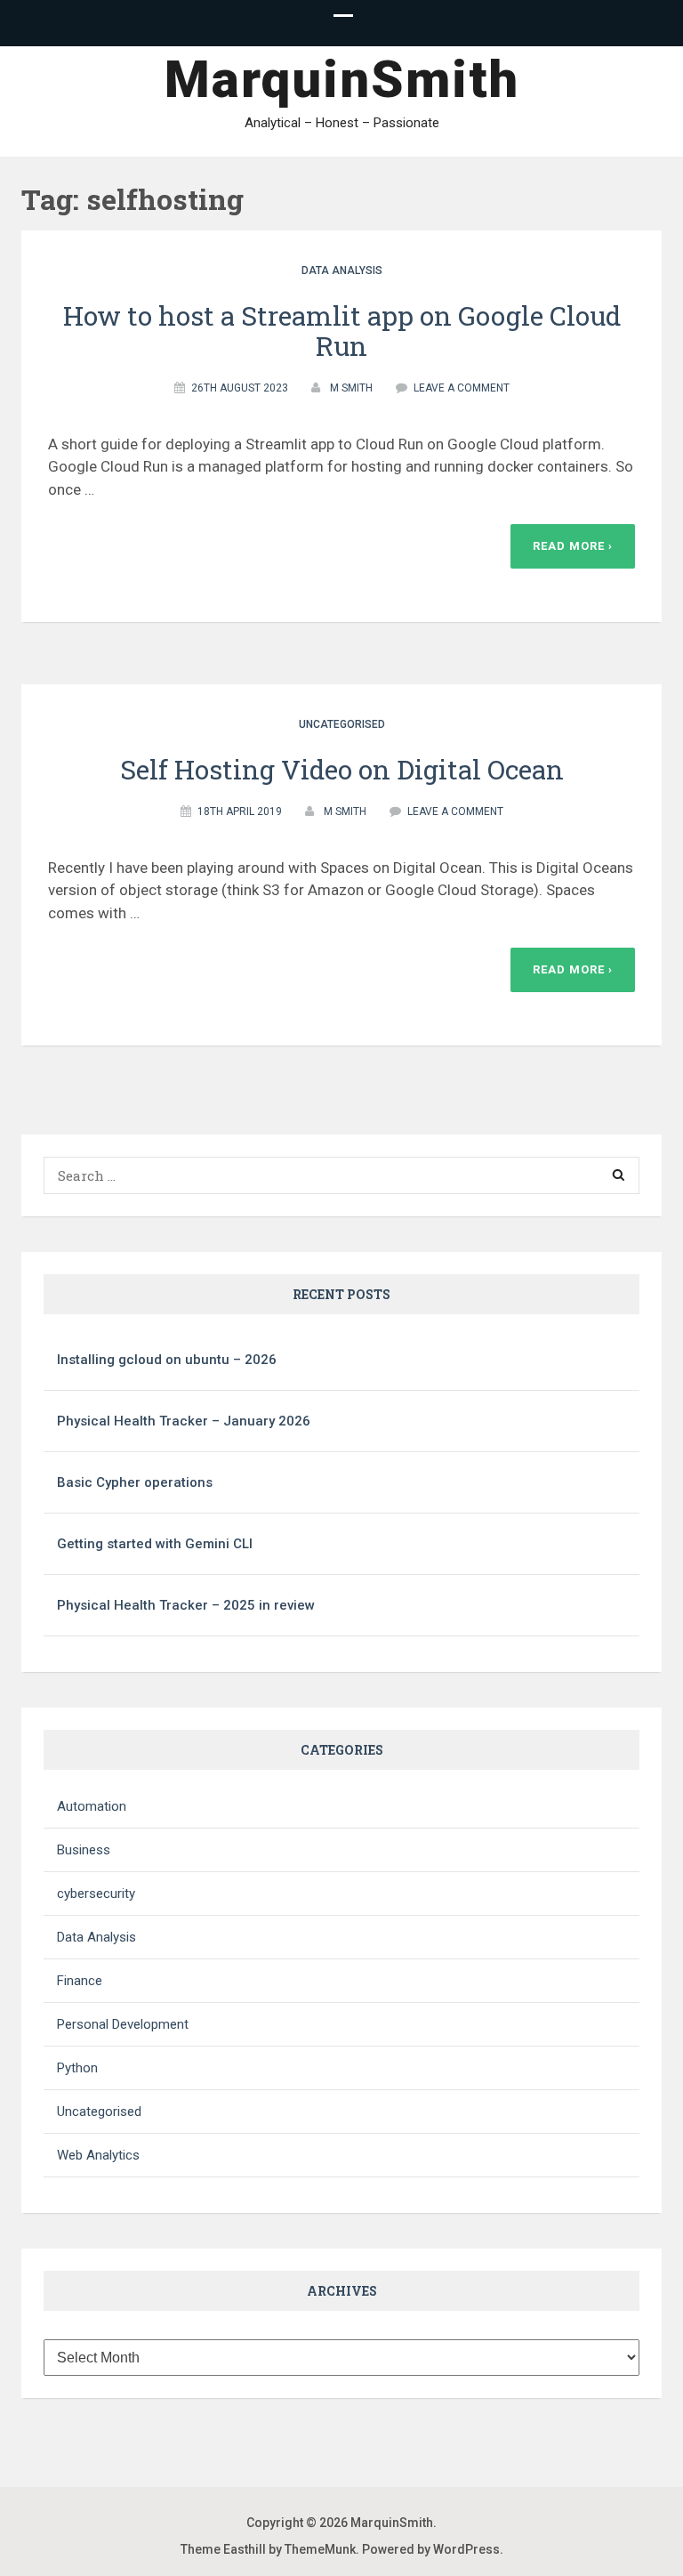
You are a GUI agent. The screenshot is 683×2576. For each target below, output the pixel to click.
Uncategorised (342, 724)
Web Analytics (98, 2155)
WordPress (466, 2549)
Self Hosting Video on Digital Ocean (342, 769)
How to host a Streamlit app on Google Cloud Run (342, 331)
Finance (80, 1981)
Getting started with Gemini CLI (155, 1544)
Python (77, 2068)
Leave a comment (462, 388)
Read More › (573, 546)
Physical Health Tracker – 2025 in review (186, 1605)
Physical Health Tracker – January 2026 (184, 1421)
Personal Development (123, 2024)
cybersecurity (96, 1894)
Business (84, 1850)
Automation (92, 1806)
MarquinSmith (342, 79)
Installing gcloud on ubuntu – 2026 (167, 1360)
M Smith (351, 388)
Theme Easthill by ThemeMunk (268, 2549)
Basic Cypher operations (135, 1482)
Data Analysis (342, 271)
